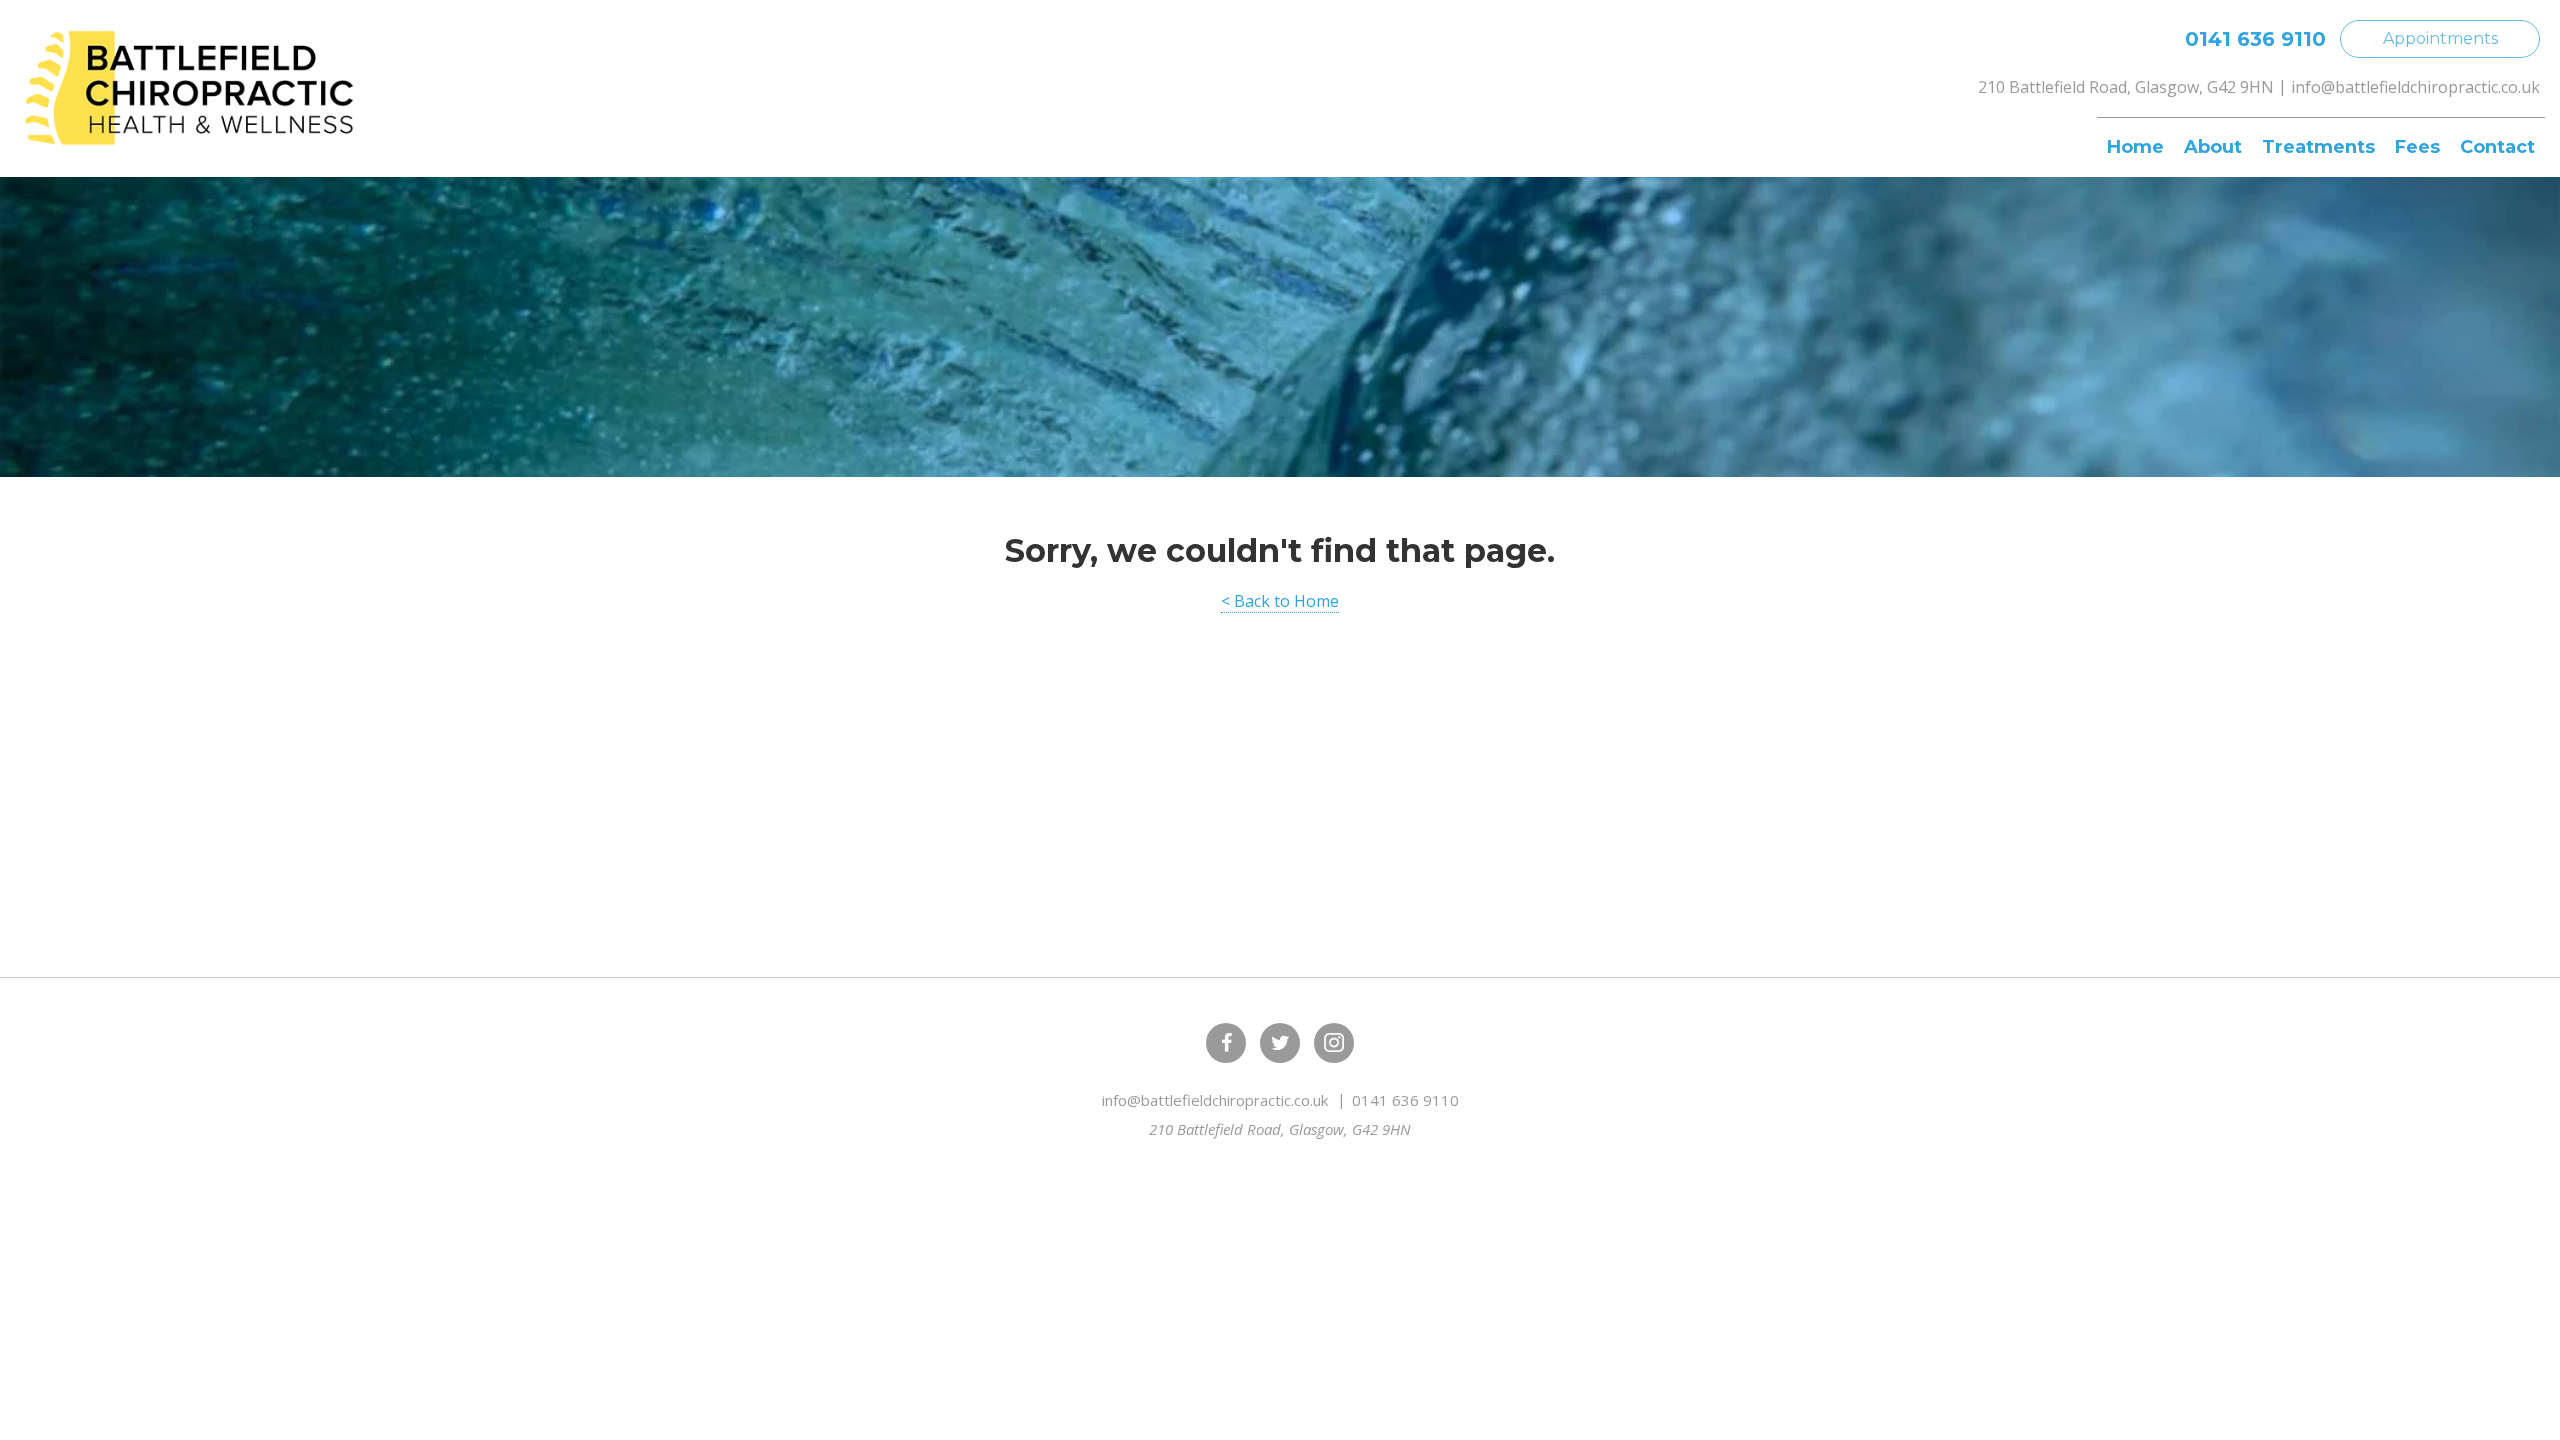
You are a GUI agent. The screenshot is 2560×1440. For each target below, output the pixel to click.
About (2213, 147)
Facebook (1226, 1043)
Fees (2417, 147)
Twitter (1280, 1043)
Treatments (2318, 147)
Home (2135, 147)
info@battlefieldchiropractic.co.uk (2415, 87)
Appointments (2440, 38)
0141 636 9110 (2255, 39)
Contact (2497, 147)
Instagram (1334, 1043)
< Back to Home (1280, 601)
